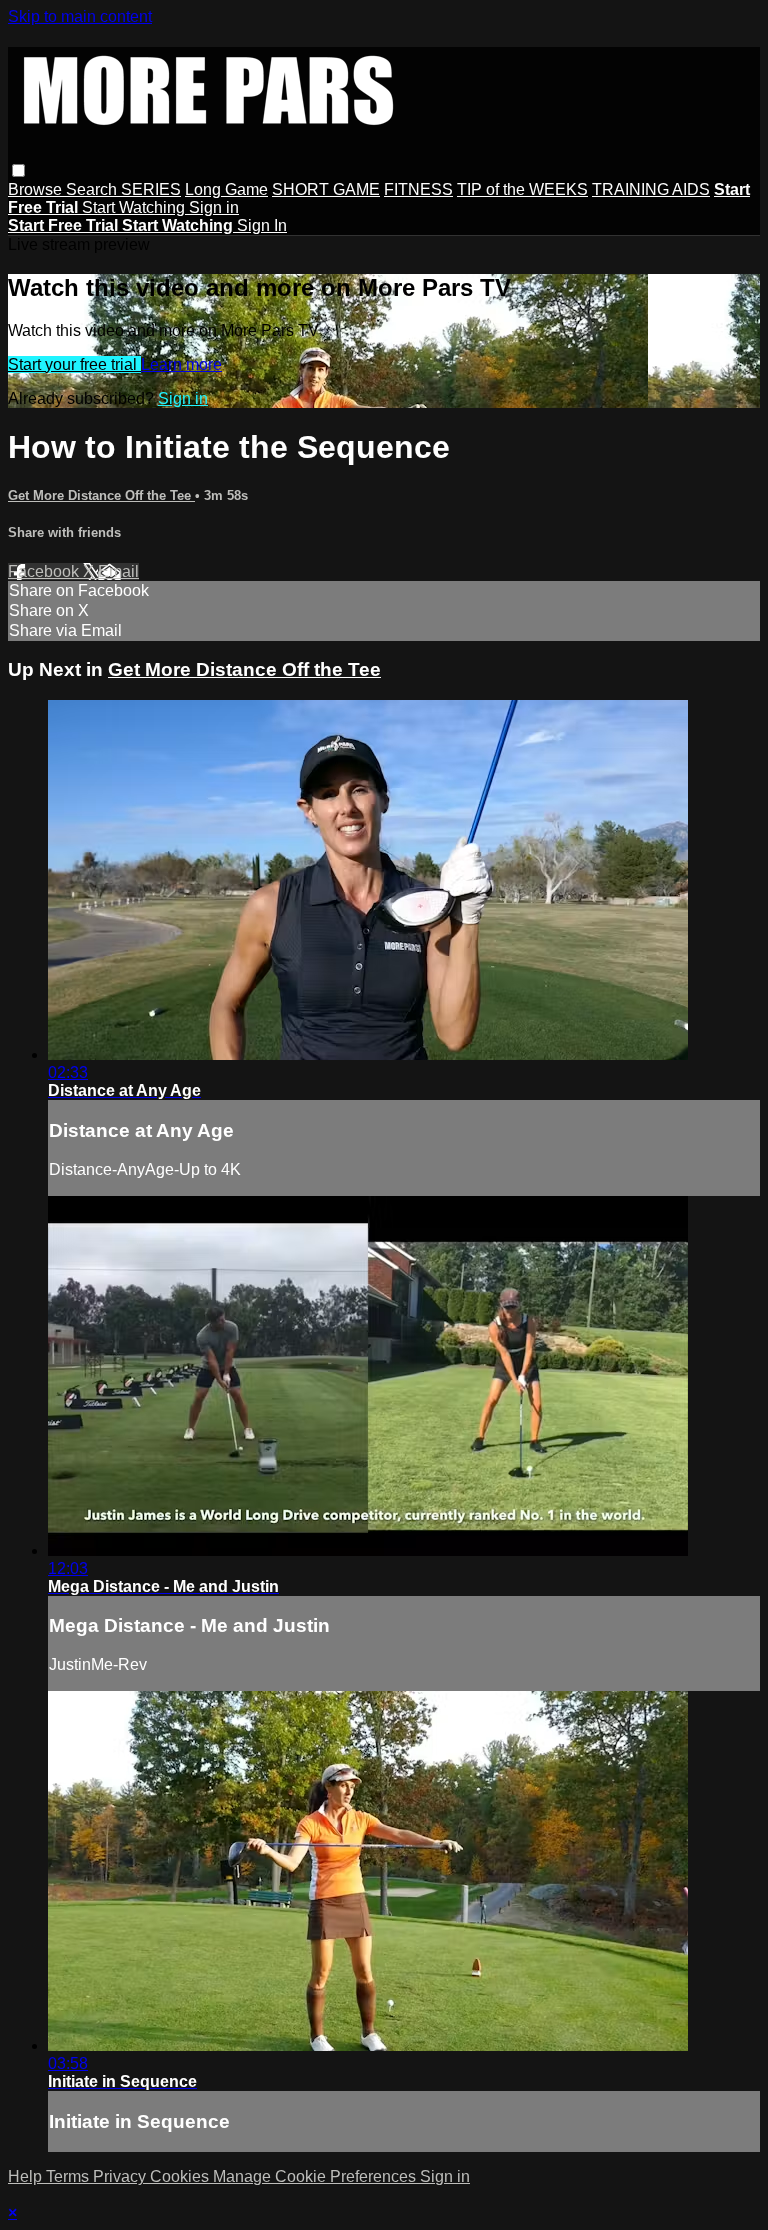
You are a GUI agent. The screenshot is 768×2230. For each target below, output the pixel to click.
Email (118, 571)
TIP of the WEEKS (522, 189)
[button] (18, 170)
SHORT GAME (326, 189)
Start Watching (135, 207)
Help (27, 2176)
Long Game (226, 189)
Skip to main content (80, 16)
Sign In (262, 225)
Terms (69, 2176)
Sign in (214, 207)
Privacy (121, 2176)
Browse (37, 189)
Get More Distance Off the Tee (101, 495)
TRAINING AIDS (651, 189)
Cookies (181, 2176)
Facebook (45, 571)
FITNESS (418, 189)
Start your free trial (74, 364)
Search (93, 189)
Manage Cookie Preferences (316, 2176)
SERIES (151, 189)
